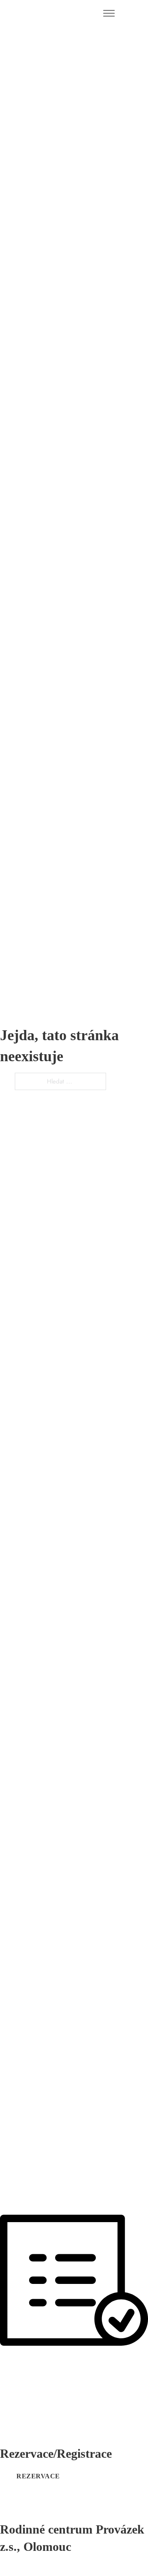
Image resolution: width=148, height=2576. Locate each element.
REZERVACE (38, 2476)
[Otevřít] (109, 14)
